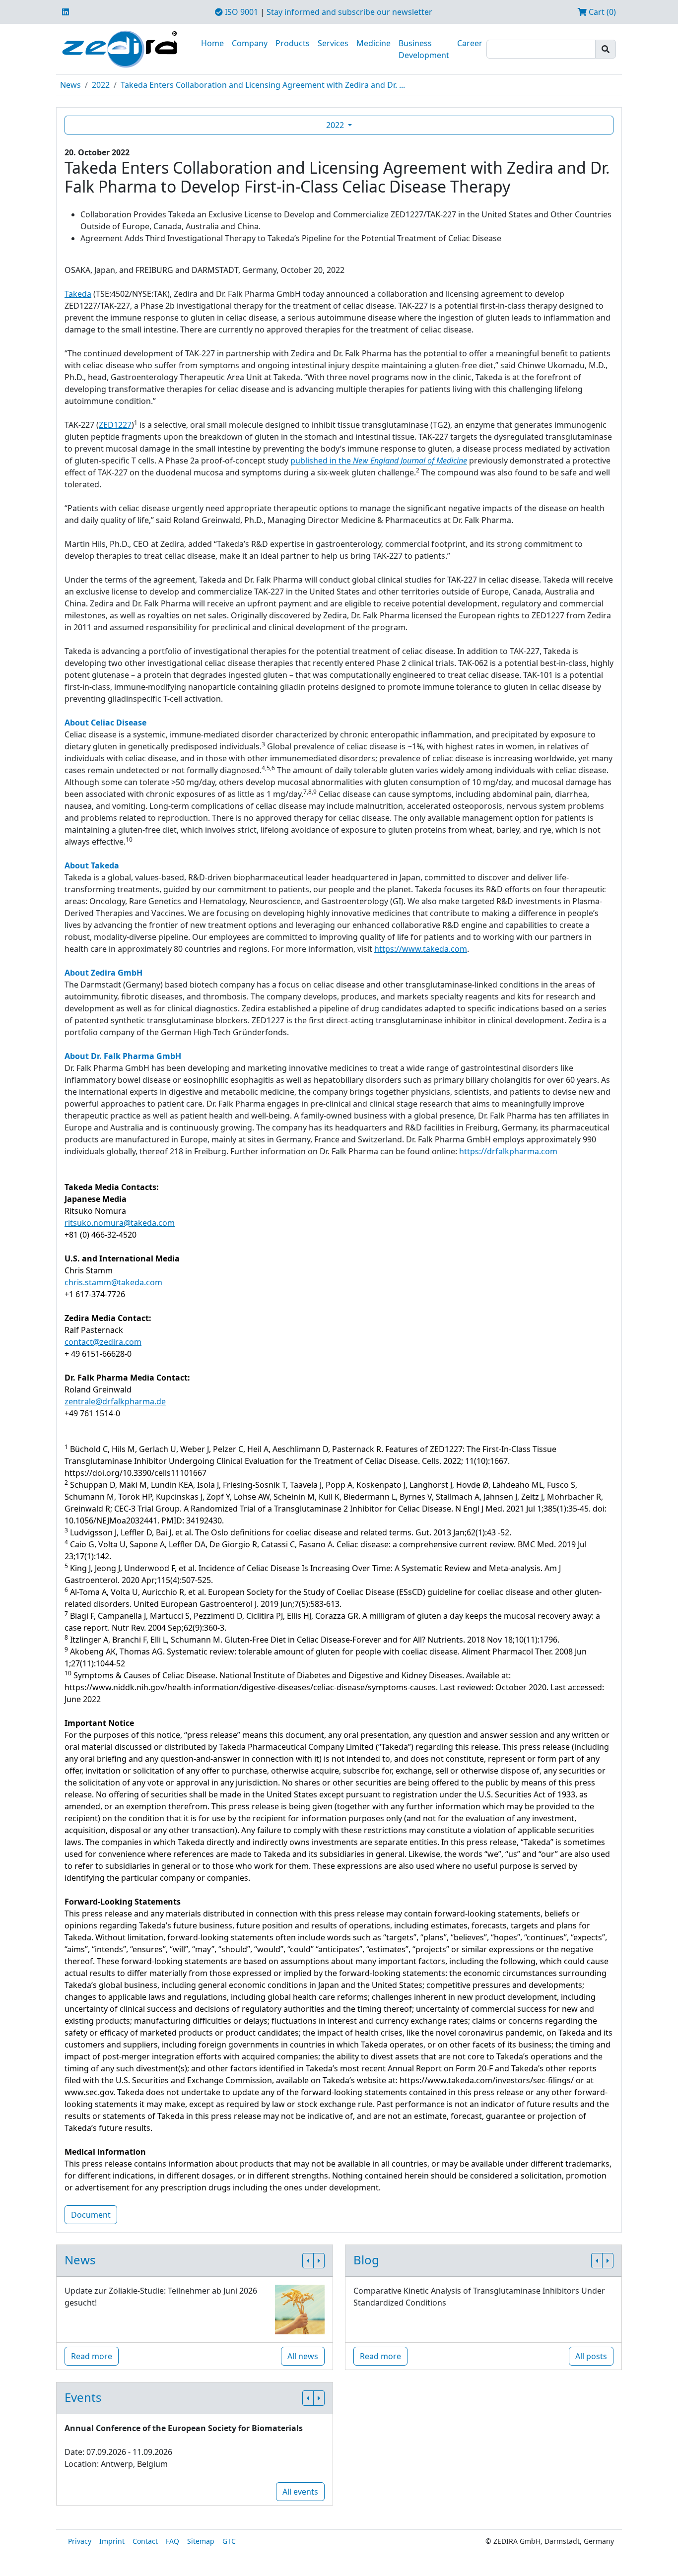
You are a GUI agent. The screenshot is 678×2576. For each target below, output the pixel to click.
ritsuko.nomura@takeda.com (120, 1223)
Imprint (112, 2541)
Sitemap (201, 2541)
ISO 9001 (240, 12)
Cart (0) (601, 12)
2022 (101, 85)
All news (303, 2356)
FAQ (172, 2541)
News (70, 85)
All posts (591, 2356)
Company (250, 43)
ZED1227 (115, 425)
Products (293, 43)
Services (333, 43)
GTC (229, 2541)
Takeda (78, 294)
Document (91, 2215)
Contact (145, 2541)
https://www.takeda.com (421, 949)
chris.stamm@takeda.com (113, 1282)
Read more (92, 2356)
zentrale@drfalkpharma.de (115, 1401)
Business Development (424, 49)
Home (212, 43)
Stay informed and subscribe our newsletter (349, 12)
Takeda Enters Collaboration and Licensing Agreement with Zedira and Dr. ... (263, 85)
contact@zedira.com (103, 1342)
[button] (308, 2261)
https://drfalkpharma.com (508, 1151)
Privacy (80, 2541)
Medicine (373, 43)
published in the (379, 461)
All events (300, 2492)
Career (470, 43)
